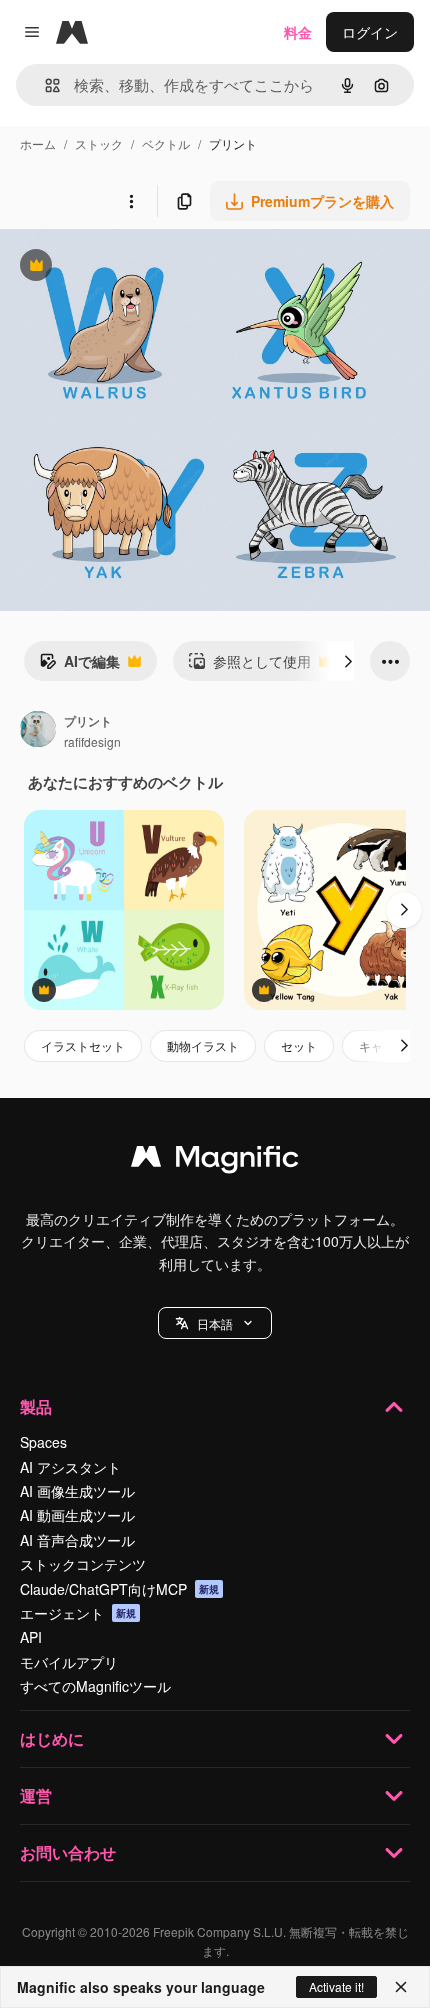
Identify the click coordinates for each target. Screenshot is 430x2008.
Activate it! (336, 1986)
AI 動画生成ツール (77, 1515)
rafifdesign (92, 741)
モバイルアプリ (69, 1662)
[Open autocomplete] (44, 85)
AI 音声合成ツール (77, 1540)
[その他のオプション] (131, 201)
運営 (36, 1795)
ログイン (370, 32)
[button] (215, 1323)
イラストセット (83, 1045)
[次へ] (348, 661)
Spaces (43, 1442)
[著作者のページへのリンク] (38, 731)
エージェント (78, 1613)
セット (299, 1045)
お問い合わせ (68, 1852)
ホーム (38, 143)
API (31, 1637)
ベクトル (166, 143)
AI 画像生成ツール (77, 1491)
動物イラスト (203, 1045)
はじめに (52, 1738)
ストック (99, 143)
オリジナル (137, 267)
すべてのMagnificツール (95, 1686)
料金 (298, 32)
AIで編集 (79, 666)
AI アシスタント (70, 1467)
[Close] (401, 1987)
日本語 (215, 1323)
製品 (36, 1406)
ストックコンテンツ (83, 1564)
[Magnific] (215, 1161)
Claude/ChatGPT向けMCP (119, 1589)
